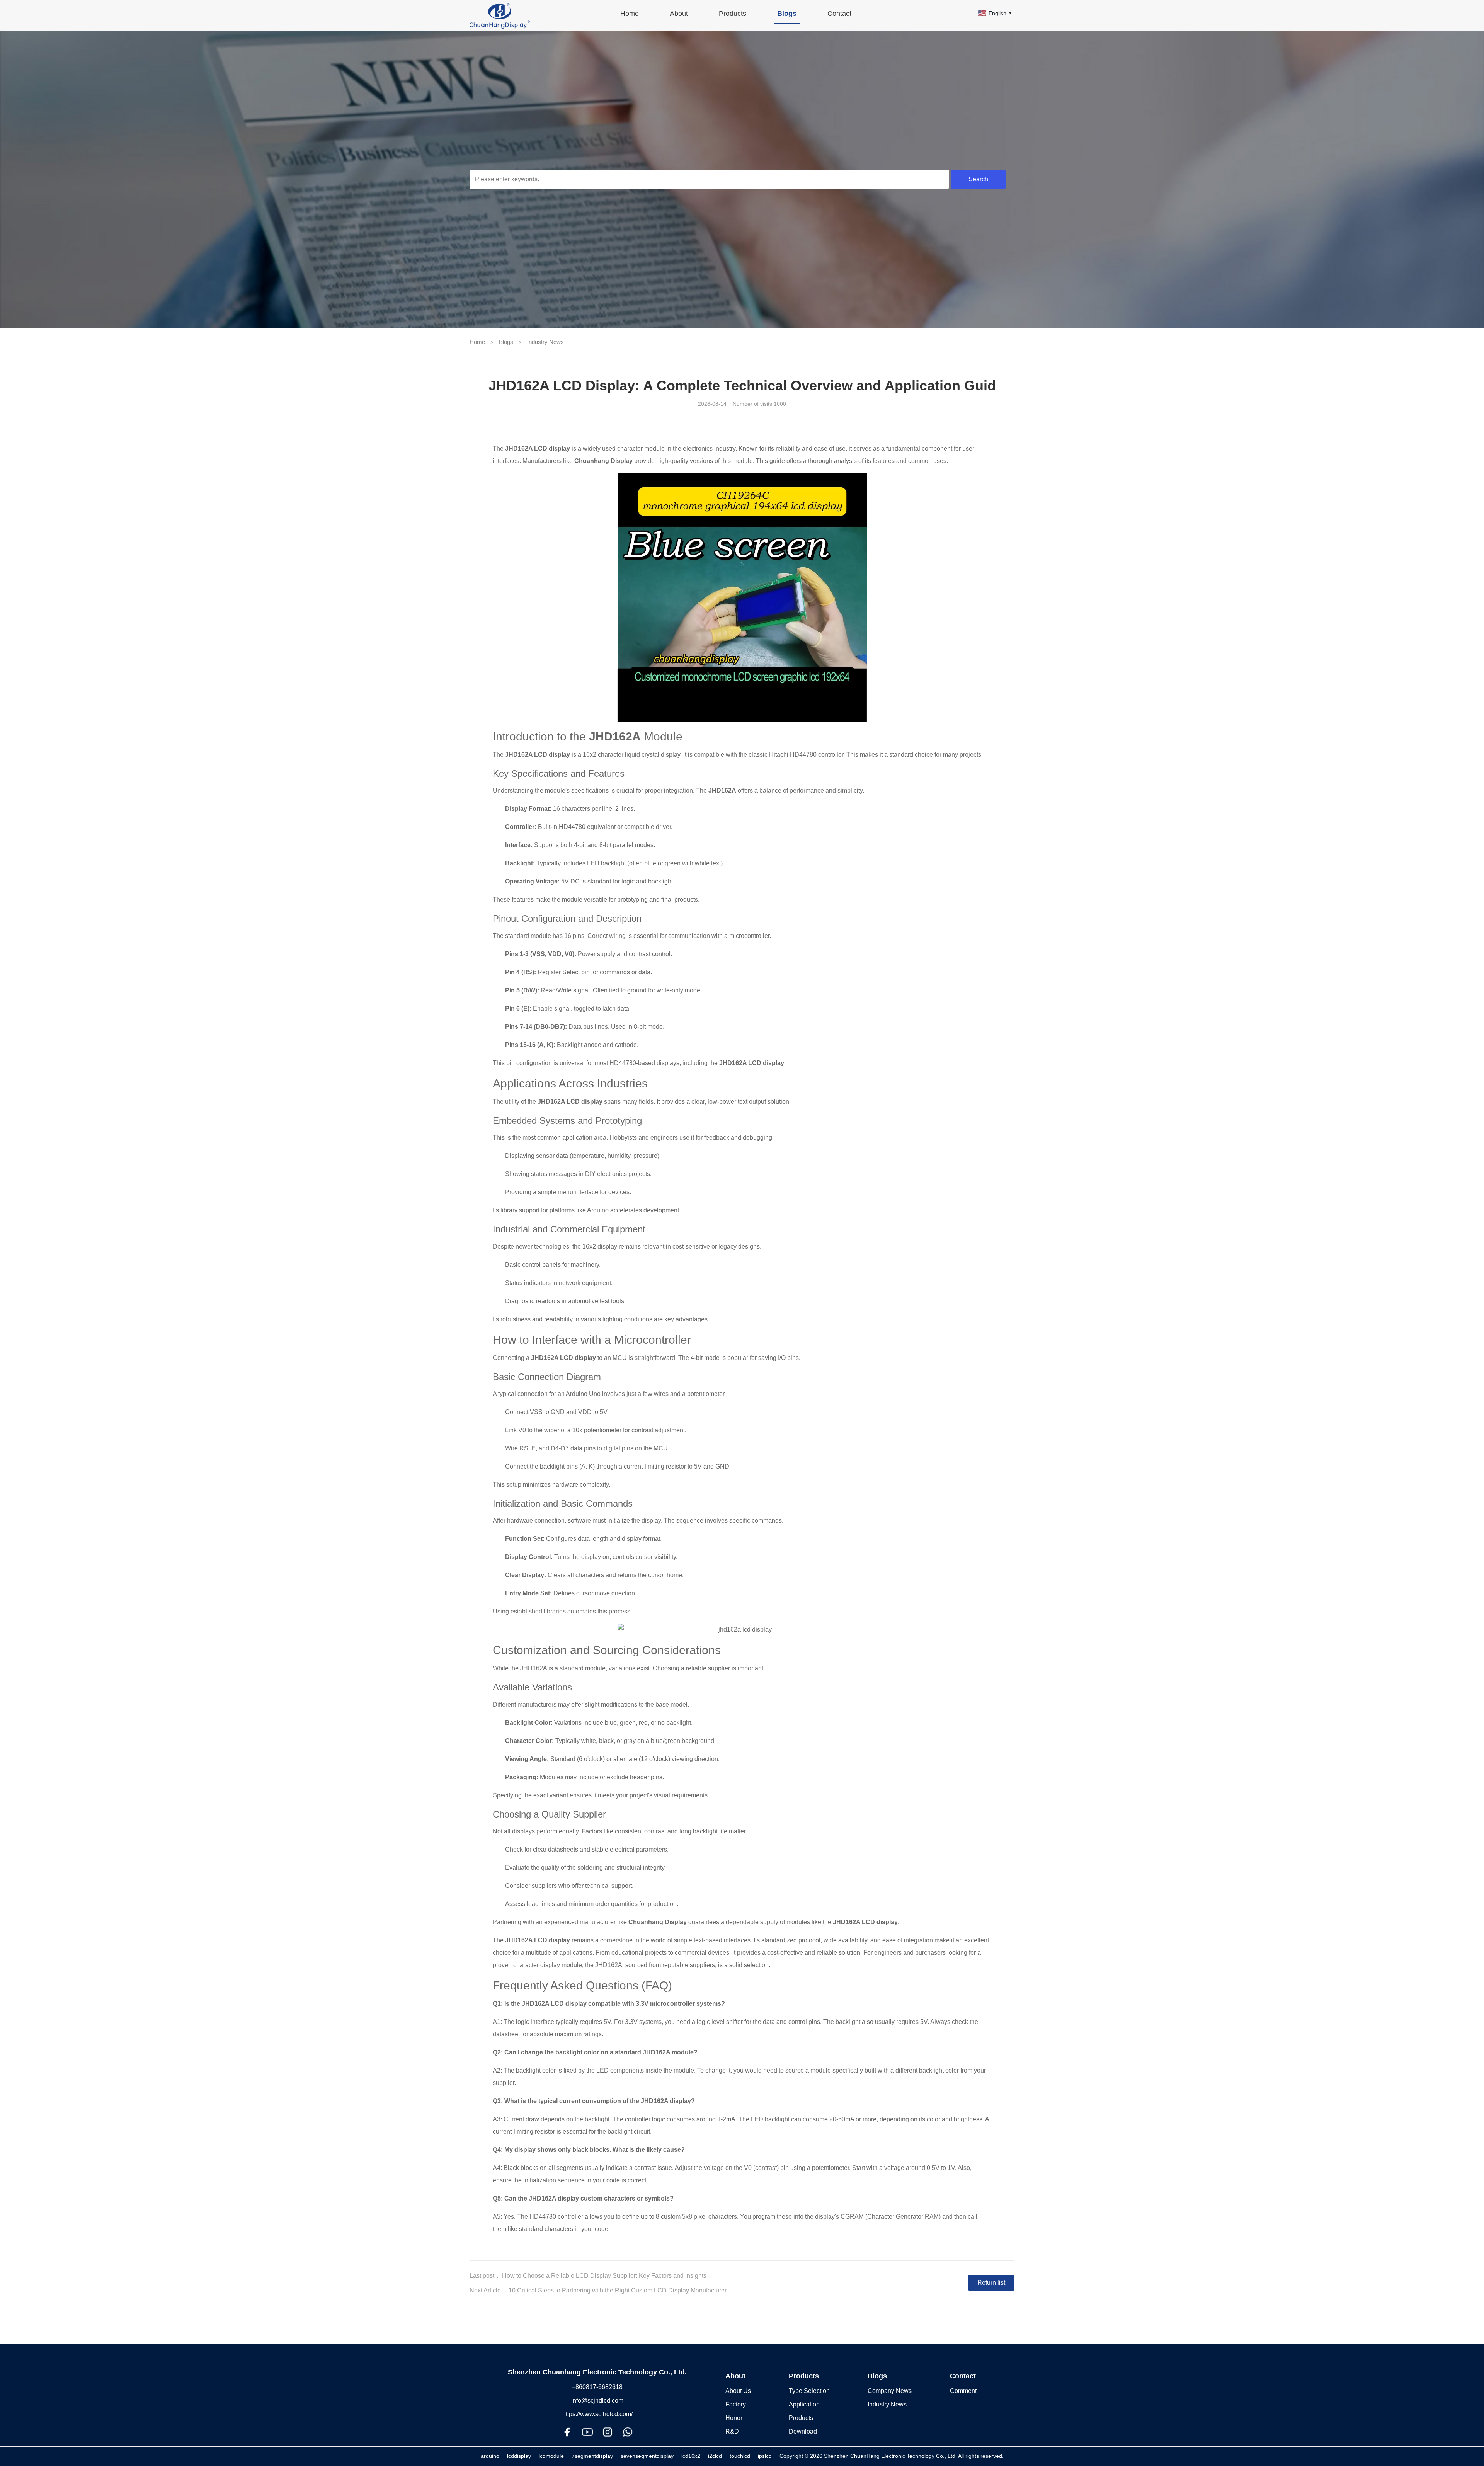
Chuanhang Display (603, 461)
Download (803, 2431)
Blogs (506, 342)
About (735, 2376)
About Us (738, 2391)
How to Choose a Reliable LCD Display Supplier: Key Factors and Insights (604, 2276)
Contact (963, 2376)
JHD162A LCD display (538, 448)
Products (804, 2376)
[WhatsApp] (628, 2432)
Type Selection (809, 2391)
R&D (732, 2431)
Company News (890, 2391)
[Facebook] (567, 2432)
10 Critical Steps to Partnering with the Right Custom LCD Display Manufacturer (618, 2290)
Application (804, 2404)
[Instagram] (608, 2432)
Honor (734, 2418)
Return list (991, 2283)
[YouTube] (587, 2432)
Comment (963, 2391)
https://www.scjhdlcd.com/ (597, 2414)
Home (477, 342)
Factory (736, 2404)
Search (978, 179)
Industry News (545, 342)
